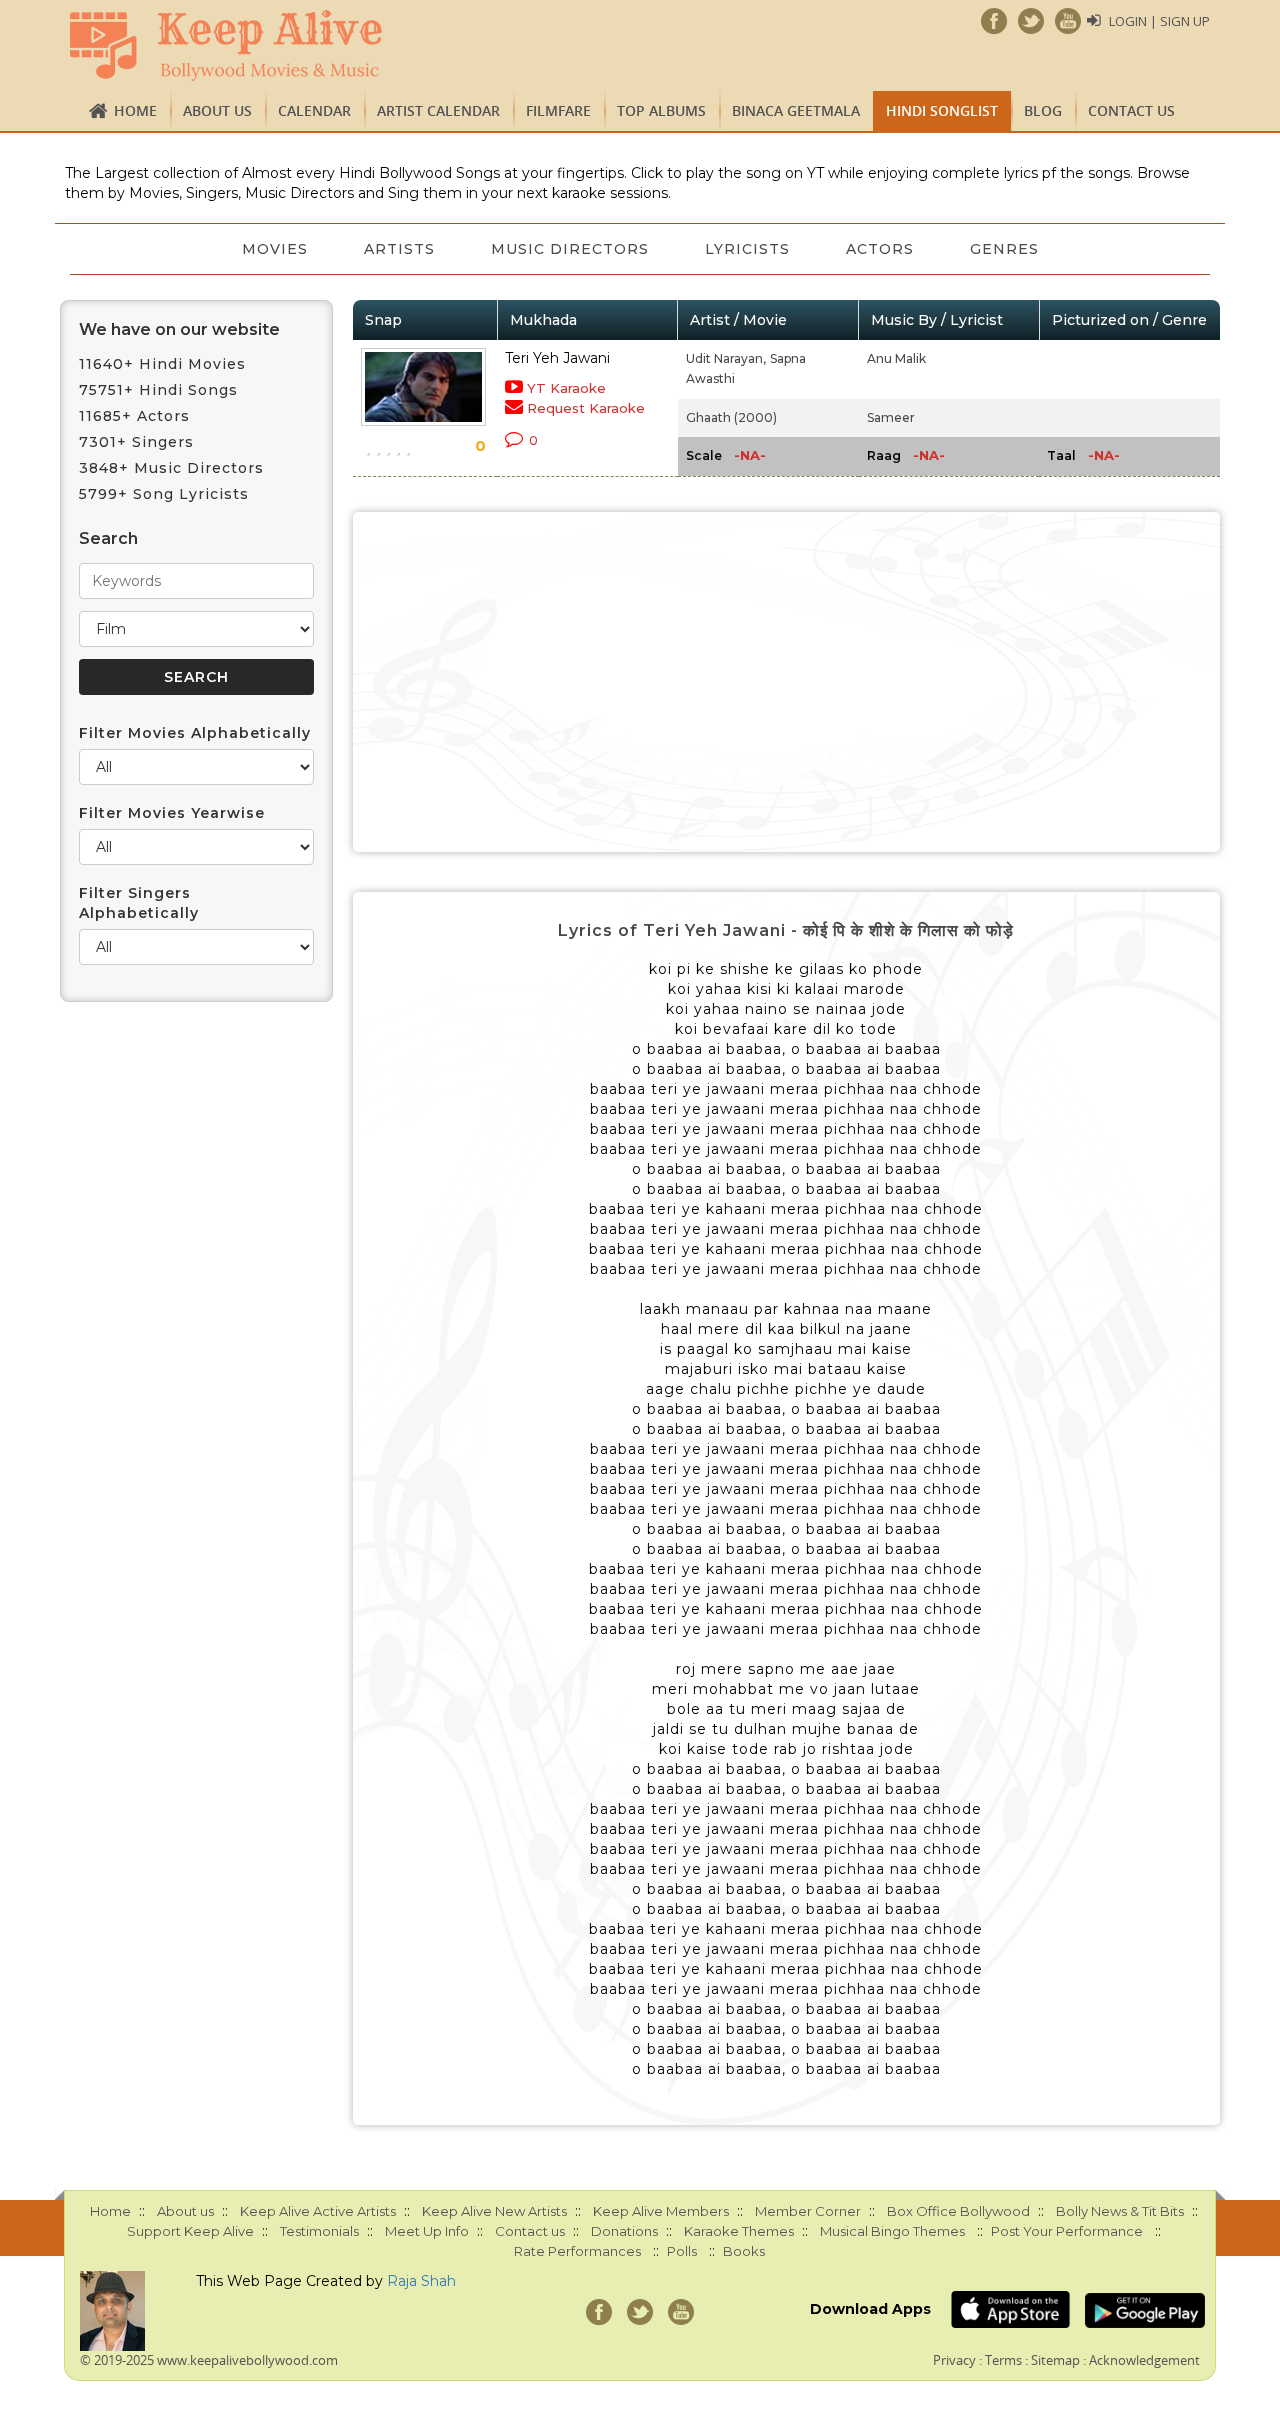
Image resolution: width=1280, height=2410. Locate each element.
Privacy (954, 2360)
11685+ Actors (134, 416)
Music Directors (570, 249)
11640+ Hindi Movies (162, 364)
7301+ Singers (136, 442)
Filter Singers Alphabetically (139, 903)
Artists (399, 249)
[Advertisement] (787, 682)
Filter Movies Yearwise (172, 813)
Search (108, 538)
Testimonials (319, 2231)
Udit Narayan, (726, 358)
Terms (1003, 2360)
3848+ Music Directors (171, 468)
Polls (682, 2251)
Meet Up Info (427, 2231)
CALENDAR (314, 110)
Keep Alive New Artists (494, 2211)
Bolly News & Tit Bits (1120, 2211)
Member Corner (808, 2211)
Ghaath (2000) (731, 417)
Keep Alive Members (661, 2211)
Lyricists (747, 249)
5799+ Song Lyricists (164, 494)
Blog (1043, 110)
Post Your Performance (1067, 2231)
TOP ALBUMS (661, 110)
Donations (624, 2231)
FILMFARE (558, 110)
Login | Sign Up (1159, 21)
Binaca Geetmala (796, 110)
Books (744, 2251)
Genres (1004, 249)
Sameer (891, 417)
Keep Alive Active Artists (318, 2211)
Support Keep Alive (190, 2231)
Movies (275, 249)
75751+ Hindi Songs (158, 390)
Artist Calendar (438, 110)
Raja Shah (421, 2281)
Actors (880, 249)
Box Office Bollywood (958, 2211)
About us (217, 110)
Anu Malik (896, 358)
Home (135, 110)
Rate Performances (577, 2251)
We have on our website (179, 329)
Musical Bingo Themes (892, 2231)
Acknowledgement (1144, 2360)
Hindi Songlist (942, 110)
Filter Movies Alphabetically (195, 733)
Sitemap (1055, 2360)
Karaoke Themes (739, 2231)
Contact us (1131, 110)
